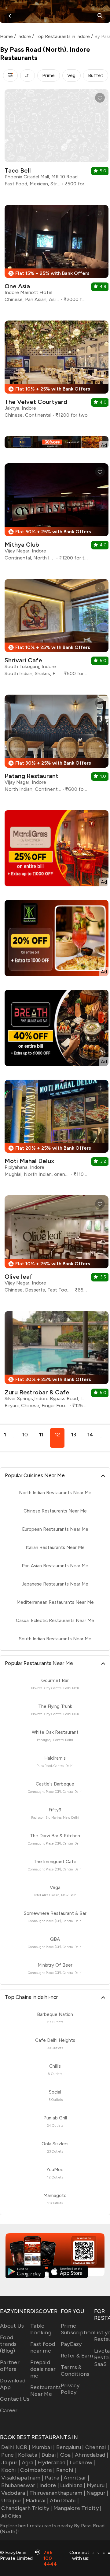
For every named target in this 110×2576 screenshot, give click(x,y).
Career (9, 2410)
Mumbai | (43, 2447)
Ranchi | (66, 2470)
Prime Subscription (77, 2329)
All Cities (11, 2516)
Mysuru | (97, 2485)
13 (74, 1435)
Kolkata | (29, 2455)
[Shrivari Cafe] (57, 630)
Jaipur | (11, 2462)
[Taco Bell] (57, 140)
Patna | (53, 2478)
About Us (12, 2326)
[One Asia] (57, 256)
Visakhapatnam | (22, 2478)
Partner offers (10, 2366)
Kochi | (10, 2470)
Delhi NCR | (16, 2447)
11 (41, 1435)
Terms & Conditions (75, 2371)
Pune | (9, 2455)
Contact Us (15, 2399)
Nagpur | (97, 2493)
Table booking (41, 2329)
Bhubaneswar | (20, 2485)
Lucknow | (82, 2462)
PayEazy (71, 2344)
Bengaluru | (70, 2447)
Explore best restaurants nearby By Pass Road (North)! (52, 2529)
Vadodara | (15, 2493)
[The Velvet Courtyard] (57, 372)
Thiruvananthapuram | (57, 2493)
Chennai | (97, 2447)
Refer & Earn (77, 2356)
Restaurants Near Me (46, 2391)
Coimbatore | (37, 2470)
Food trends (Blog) (8, 2344)
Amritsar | (76, 2478)
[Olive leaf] (57, 1246)
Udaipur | (13, 2501)
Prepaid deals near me (43, 2369)
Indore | (49, 2485)
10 (25, 1435)
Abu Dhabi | (64, 2501)
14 (90, 1435)
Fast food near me (43, 2347)
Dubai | (50, 2455)
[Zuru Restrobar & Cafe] (57, 1362)
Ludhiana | (73, 2485)
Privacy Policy (70, 2389)
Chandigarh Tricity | (27, 2508)
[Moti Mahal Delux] (57, 1131)
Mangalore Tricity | (77, 2508)
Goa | (67, 2455)
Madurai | (37, 2501)
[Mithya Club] (57, 514)
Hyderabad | (53, 2462)
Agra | (29, 2462)
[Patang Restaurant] (57, 746)
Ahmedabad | (92, 2455)
